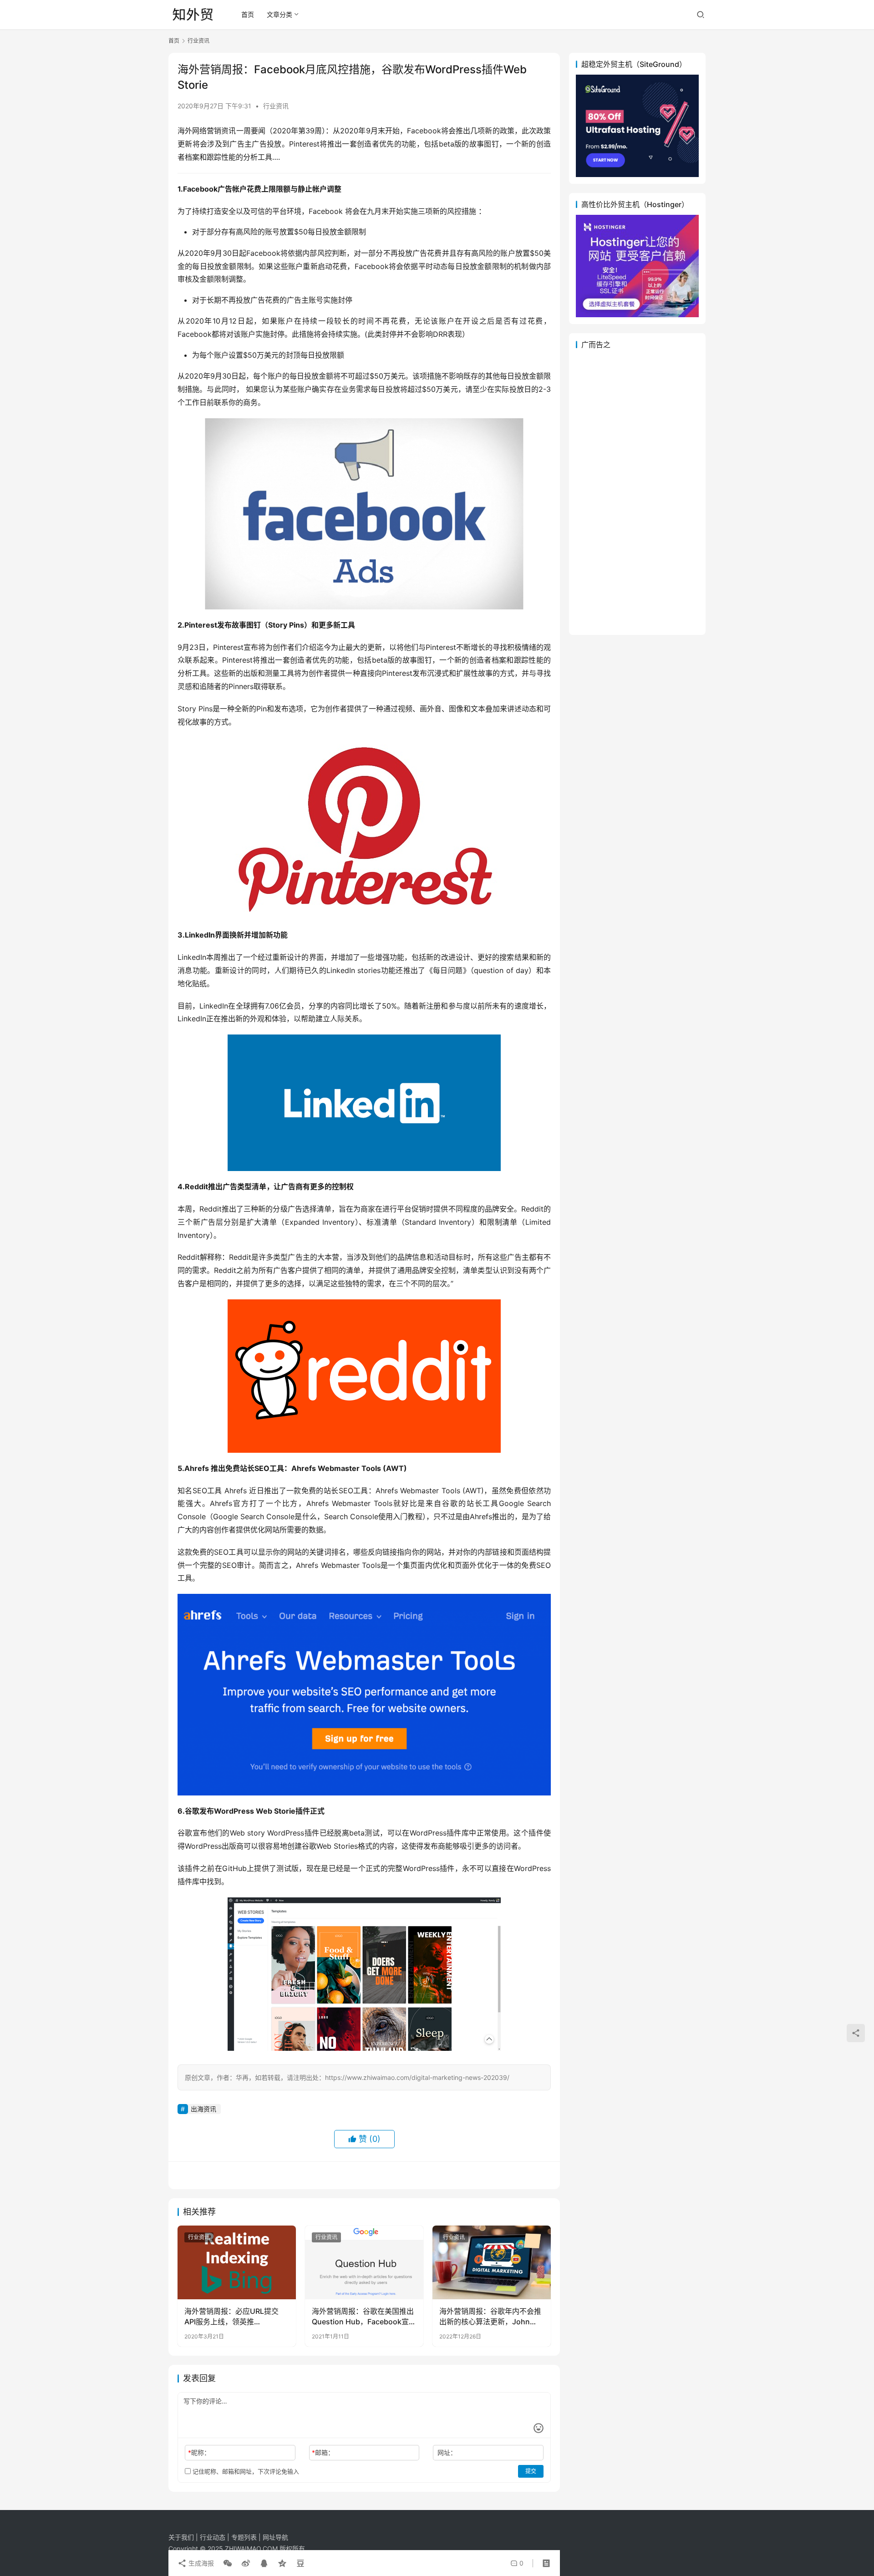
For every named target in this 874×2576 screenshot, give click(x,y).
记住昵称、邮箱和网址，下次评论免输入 (245, 2471)
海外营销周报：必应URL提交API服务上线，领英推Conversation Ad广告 (231, 2317)
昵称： (199, 2452)
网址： (447, 2452)
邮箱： (323, 2452)
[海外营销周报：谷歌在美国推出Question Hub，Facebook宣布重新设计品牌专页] (364, 2262)
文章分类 (279, 14)
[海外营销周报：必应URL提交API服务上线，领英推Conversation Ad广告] (237, 2262)
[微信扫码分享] (228, 2563)
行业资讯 (276, 106)
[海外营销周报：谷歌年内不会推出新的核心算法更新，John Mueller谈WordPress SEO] (492, 2262)
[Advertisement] (637, 492)
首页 (248, 14)
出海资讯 (203, 2109)
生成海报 (200, 2563)
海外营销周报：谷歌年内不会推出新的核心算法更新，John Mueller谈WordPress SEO (490, 2317)
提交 (531, 2471)
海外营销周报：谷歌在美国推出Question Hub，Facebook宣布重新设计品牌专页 (364, 2317)
